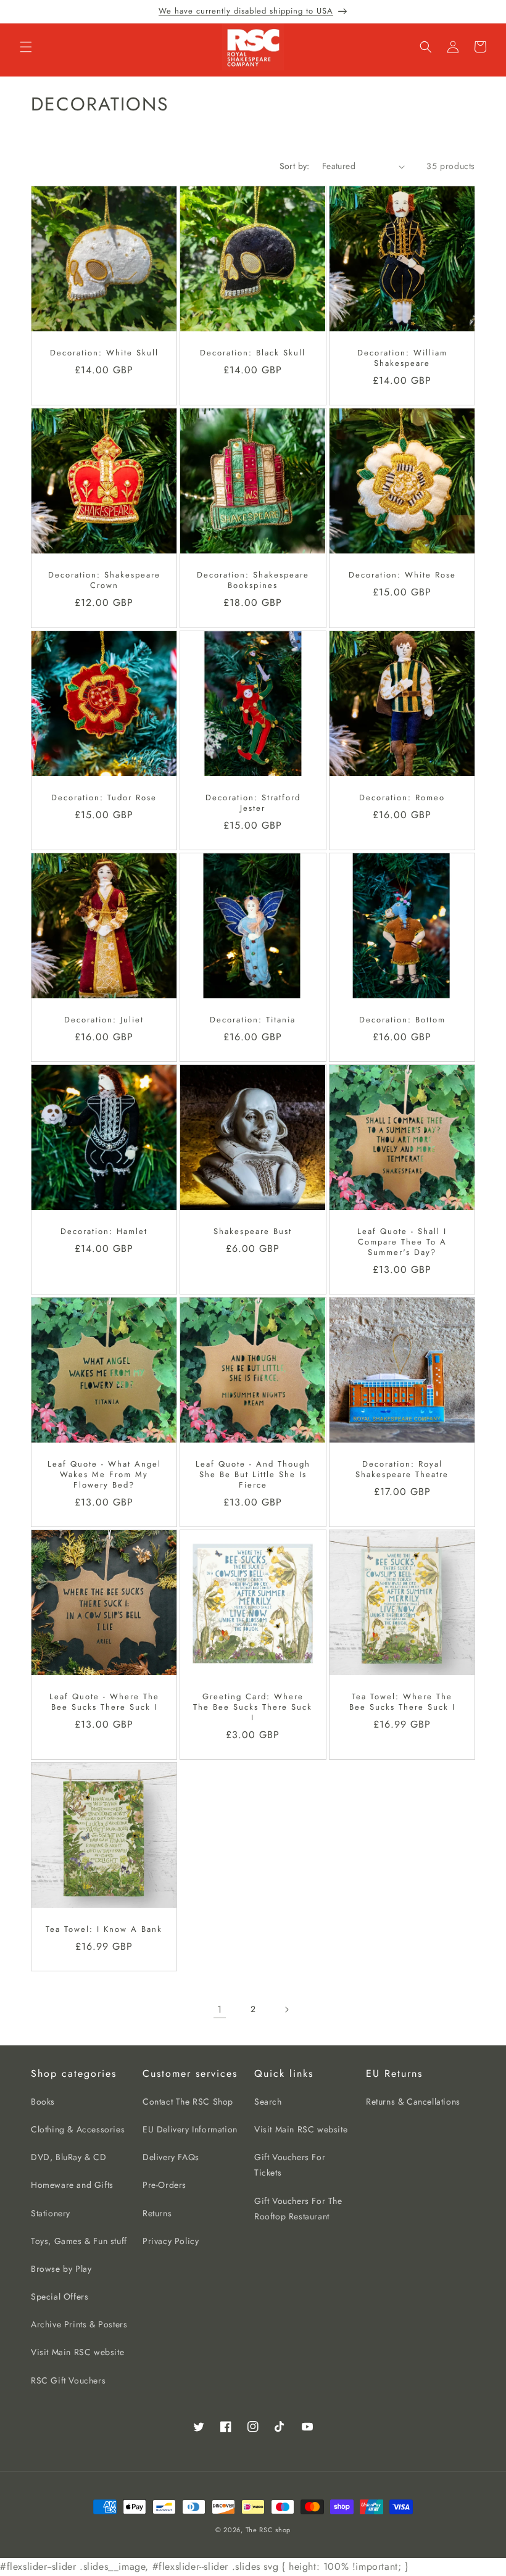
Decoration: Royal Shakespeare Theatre (402, 1470)
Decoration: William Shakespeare (402, 359)
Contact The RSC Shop (188, 2102)
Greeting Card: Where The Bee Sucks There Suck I (253, 1708)
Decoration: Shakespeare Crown (104, 581)
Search (268, 2102)
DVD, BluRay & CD (69, 2157)
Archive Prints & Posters (79, 2324)
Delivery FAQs (171, 2157)
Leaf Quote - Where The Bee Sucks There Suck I (104, 1702)
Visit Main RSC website (77, 2352)
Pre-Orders (164, 2185)
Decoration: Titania (253, 1020)
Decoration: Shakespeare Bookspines (253, 581)
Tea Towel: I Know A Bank (104, 1930)
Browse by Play (61, 2269)
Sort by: (295, 166)
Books (43, 2102)
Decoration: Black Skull (253, 354)
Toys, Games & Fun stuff (79, 2241)
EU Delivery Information (190, 2129)
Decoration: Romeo (402, 798)
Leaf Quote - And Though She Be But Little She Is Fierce (253, 1475)
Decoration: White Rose (402, 576)
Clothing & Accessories (78, 2129)
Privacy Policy (171, 2241)
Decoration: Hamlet (104, 1232)
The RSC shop (268, 2530)
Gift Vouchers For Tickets (290, 2165)
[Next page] (286, 2010)
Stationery (51, 2213)
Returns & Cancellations (413, 2102)
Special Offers (60, 2296)
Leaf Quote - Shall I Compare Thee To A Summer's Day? (402, 1242)
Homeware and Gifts (72, 2185)
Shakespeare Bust (253, 1232)
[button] (26, 47)
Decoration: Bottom (402, 1020)
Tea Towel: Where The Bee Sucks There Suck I (402, 1702)
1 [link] (220, 2009)
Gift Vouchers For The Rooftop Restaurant (298, 2209)
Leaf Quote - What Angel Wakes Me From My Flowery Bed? (104, 1475)
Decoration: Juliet (104, 1020)
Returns (157, 2213)
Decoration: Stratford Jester (253, 803)
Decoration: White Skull (104, 354)
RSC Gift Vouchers (68, 2380)
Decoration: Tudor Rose (104, 798)
